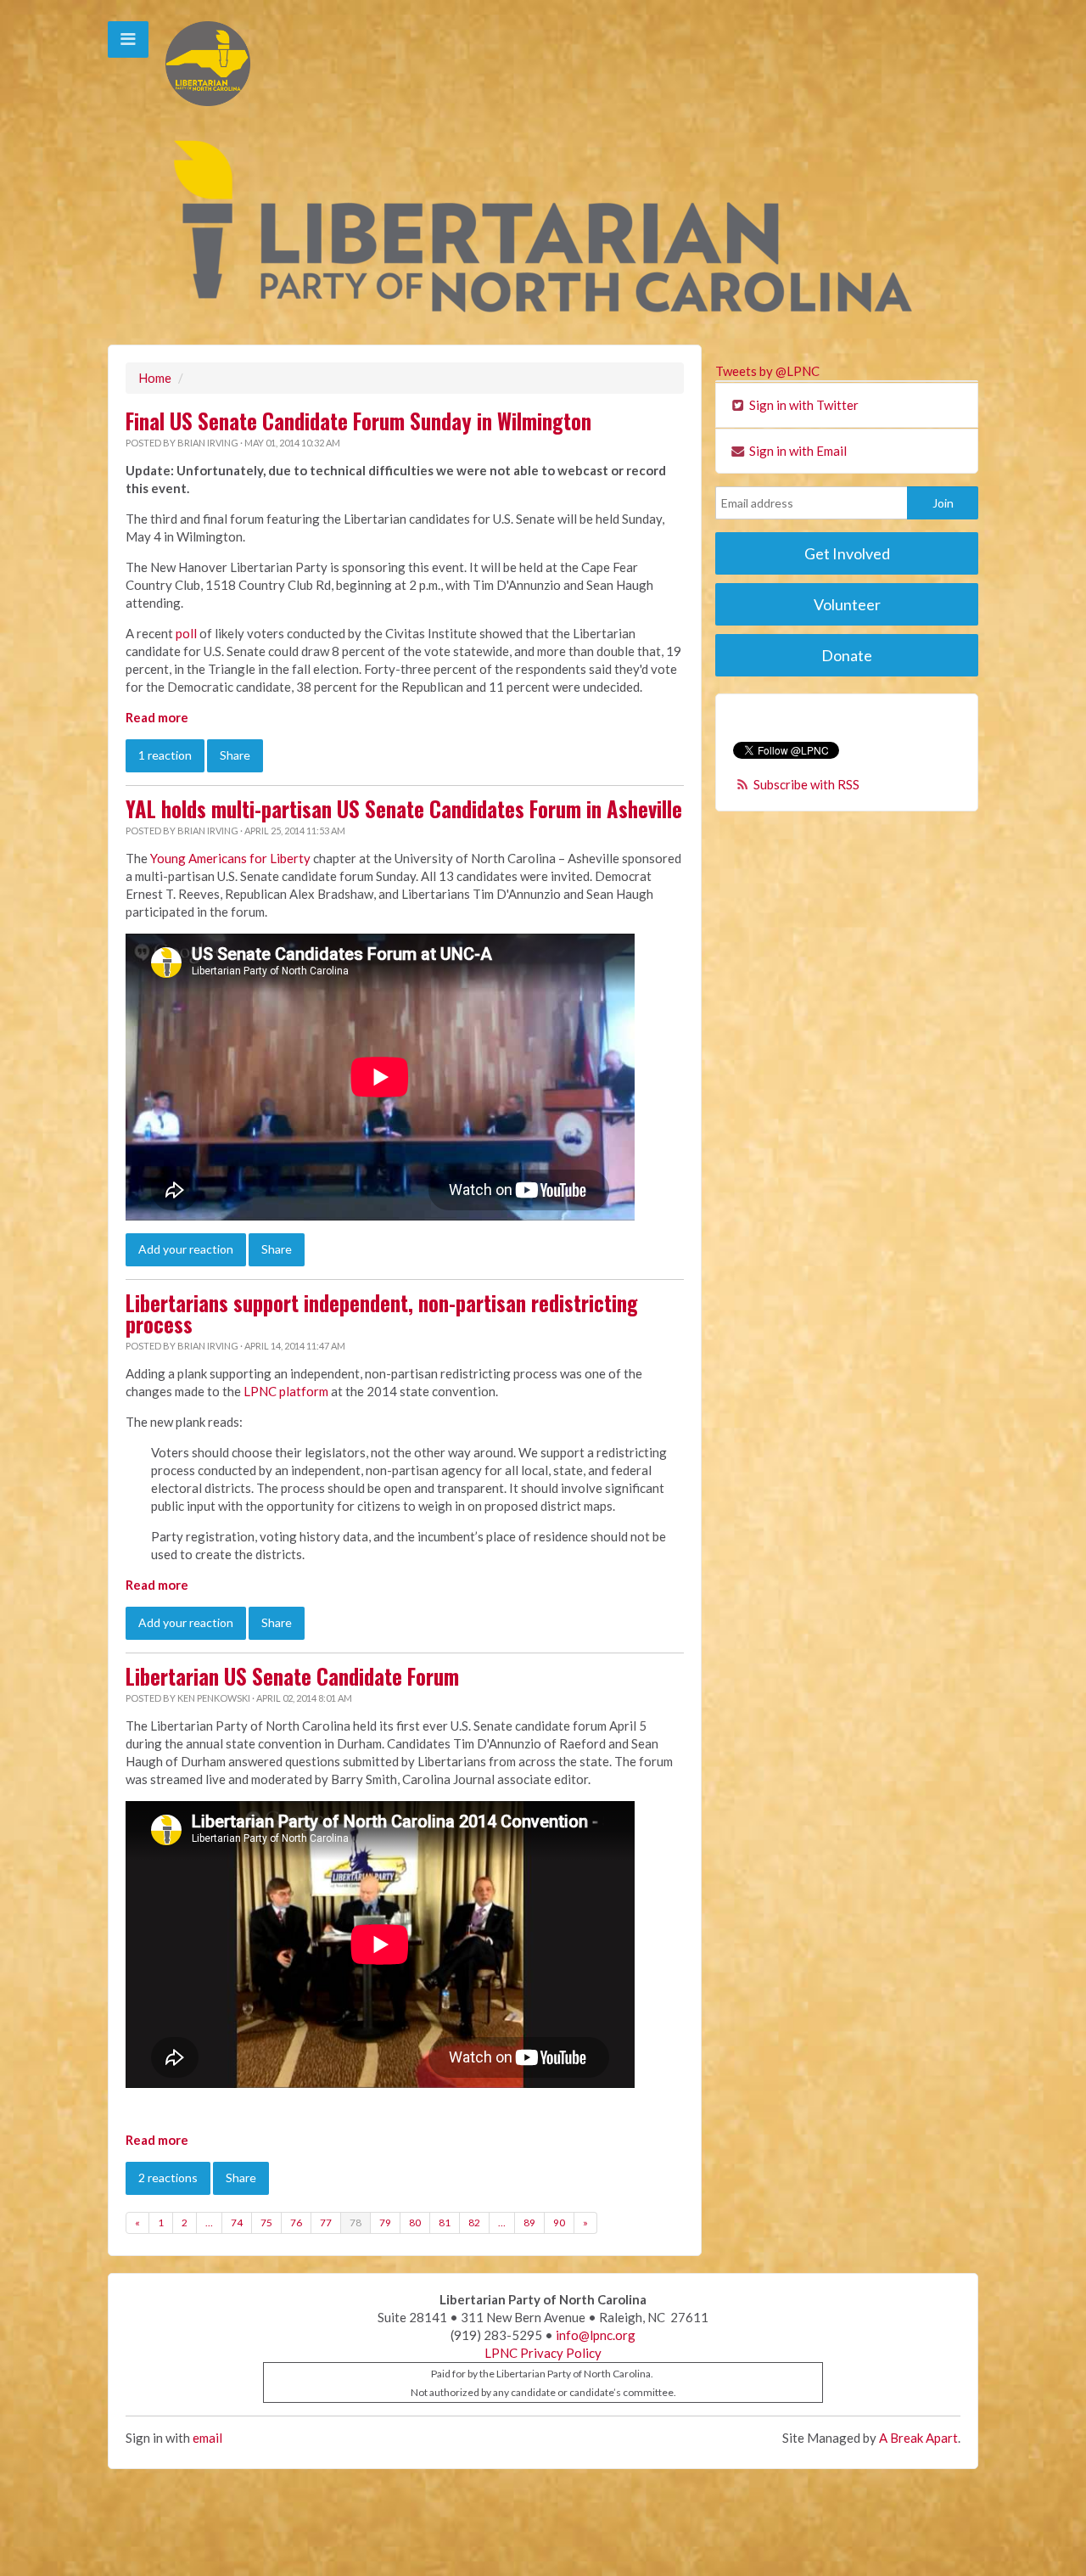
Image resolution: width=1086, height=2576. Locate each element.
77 (326, 2222)
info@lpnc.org (596, 2335)
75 (266, 2222)
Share (235, 755)
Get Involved (847, 553)
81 (445, 2222)
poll (186, 633)
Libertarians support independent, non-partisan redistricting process (382, 1313)
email (207, 2438)
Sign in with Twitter (803, 405)
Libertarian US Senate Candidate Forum (292, 1676)
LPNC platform (286, 1391)
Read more (157, 717)
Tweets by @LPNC (767, 371)
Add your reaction (186, 1249)
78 (355, 2222)
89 (529, 2222)
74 (237, 2222)
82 (474, 2222)
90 (559, 2222)
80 (415, 2222)
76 (296, 2222)
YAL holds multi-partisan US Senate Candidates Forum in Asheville (404, 809)
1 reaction (165, 755)
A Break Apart (918, 2438)
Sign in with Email (797, 451)
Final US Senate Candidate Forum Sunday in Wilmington (358, 421)
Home (155, 378)
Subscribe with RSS (806, 784)
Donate (847, 655)
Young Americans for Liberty (230, 858)
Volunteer (847, 604)
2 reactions (168, 2178)
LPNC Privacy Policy (543, 2353)
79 (385, 2222)
